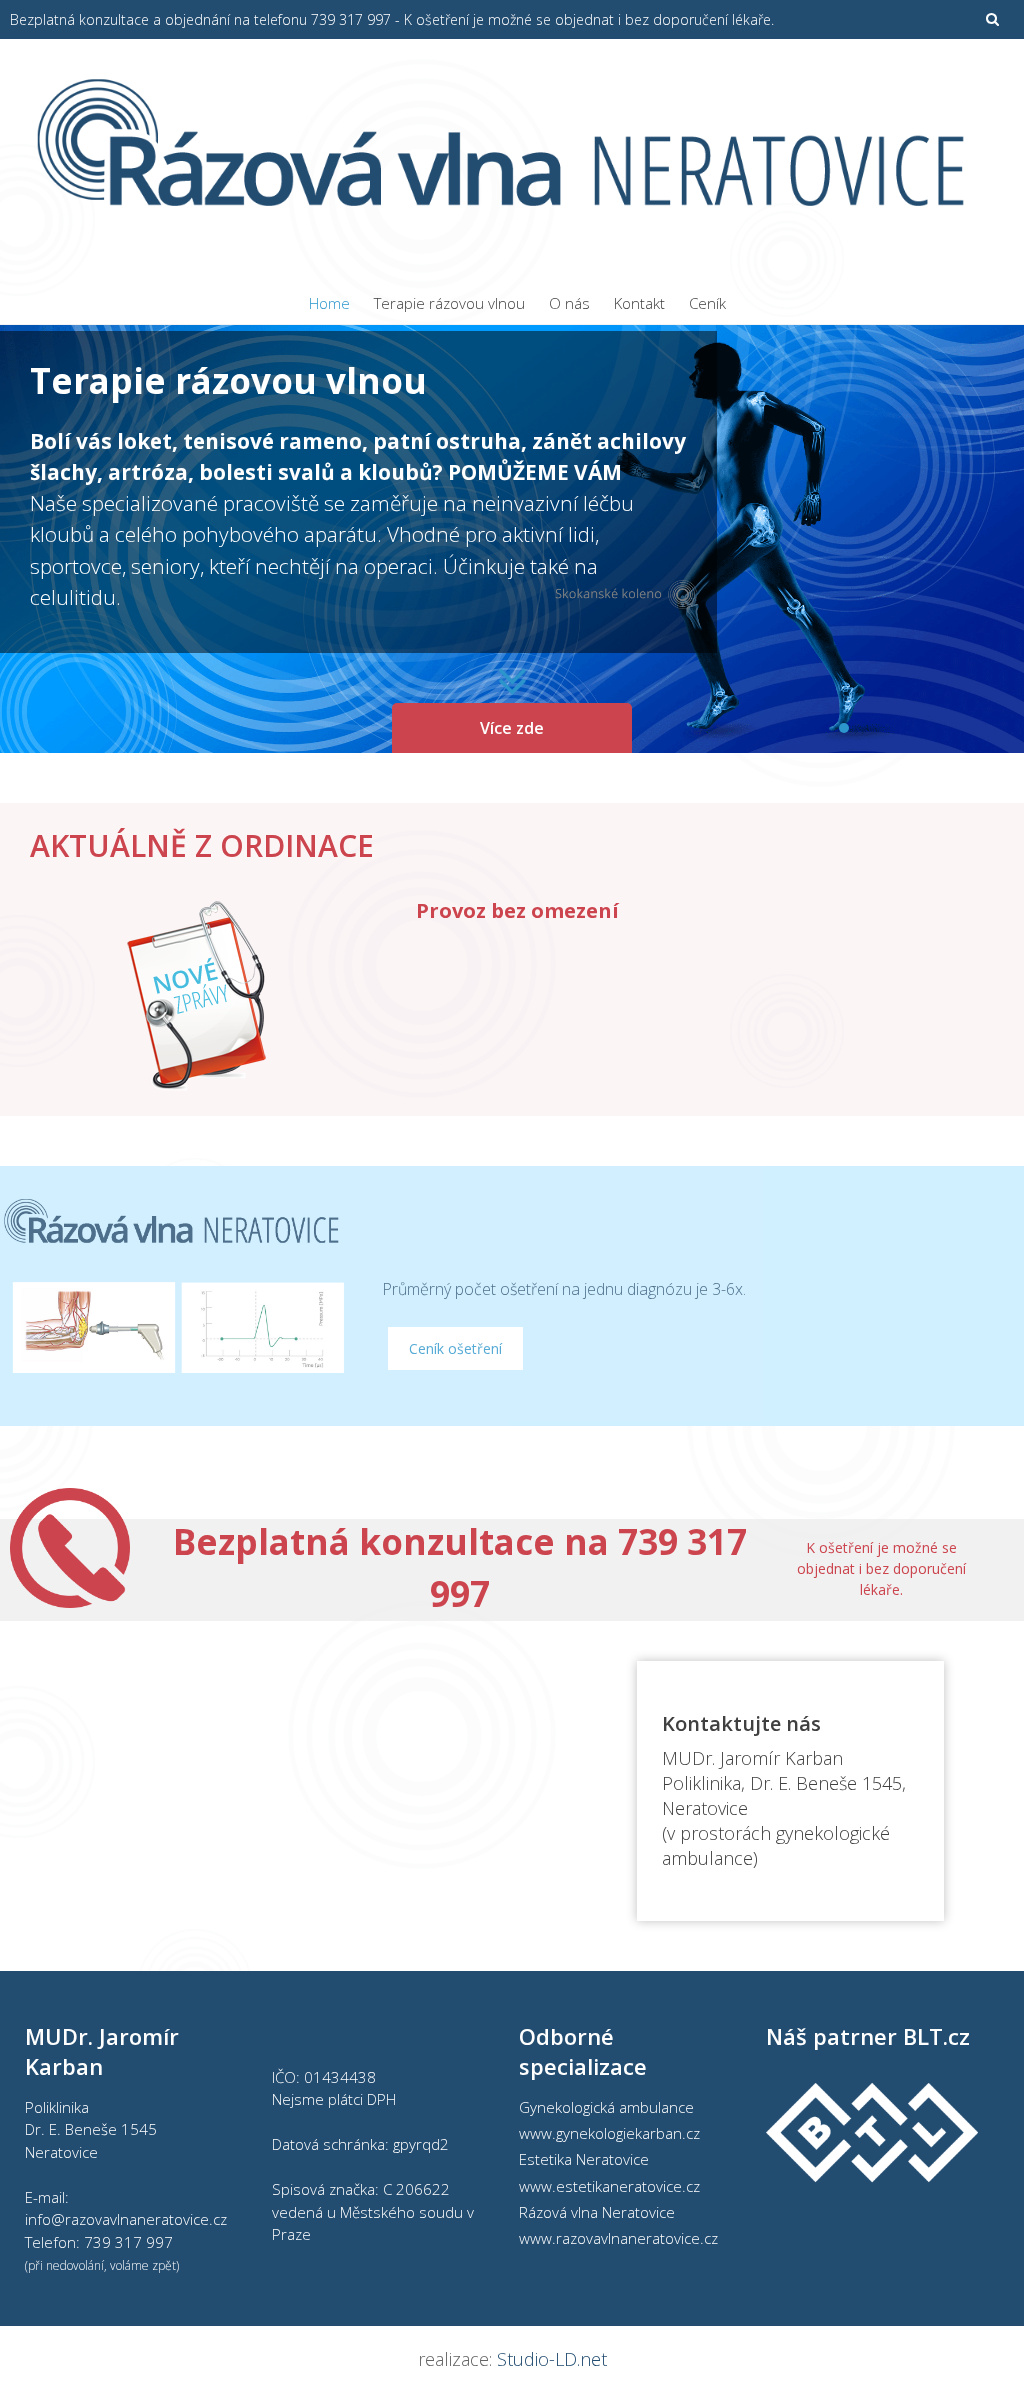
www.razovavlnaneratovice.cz (618, 2238)
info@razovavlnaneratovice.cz (126, 2219)
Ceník (707, 303)
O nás (569, 303)
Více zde (512, 728)
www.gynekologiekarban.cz (609, 2133)
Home (329, 303)
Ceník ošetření (455, 1348)
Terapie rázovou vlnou (449, 303)
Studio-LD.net (552, 2359)
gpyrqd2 (421, 2144)
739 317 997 (128, 2242)
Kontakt (639, 303)
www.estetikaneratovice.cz (609, 2186)
